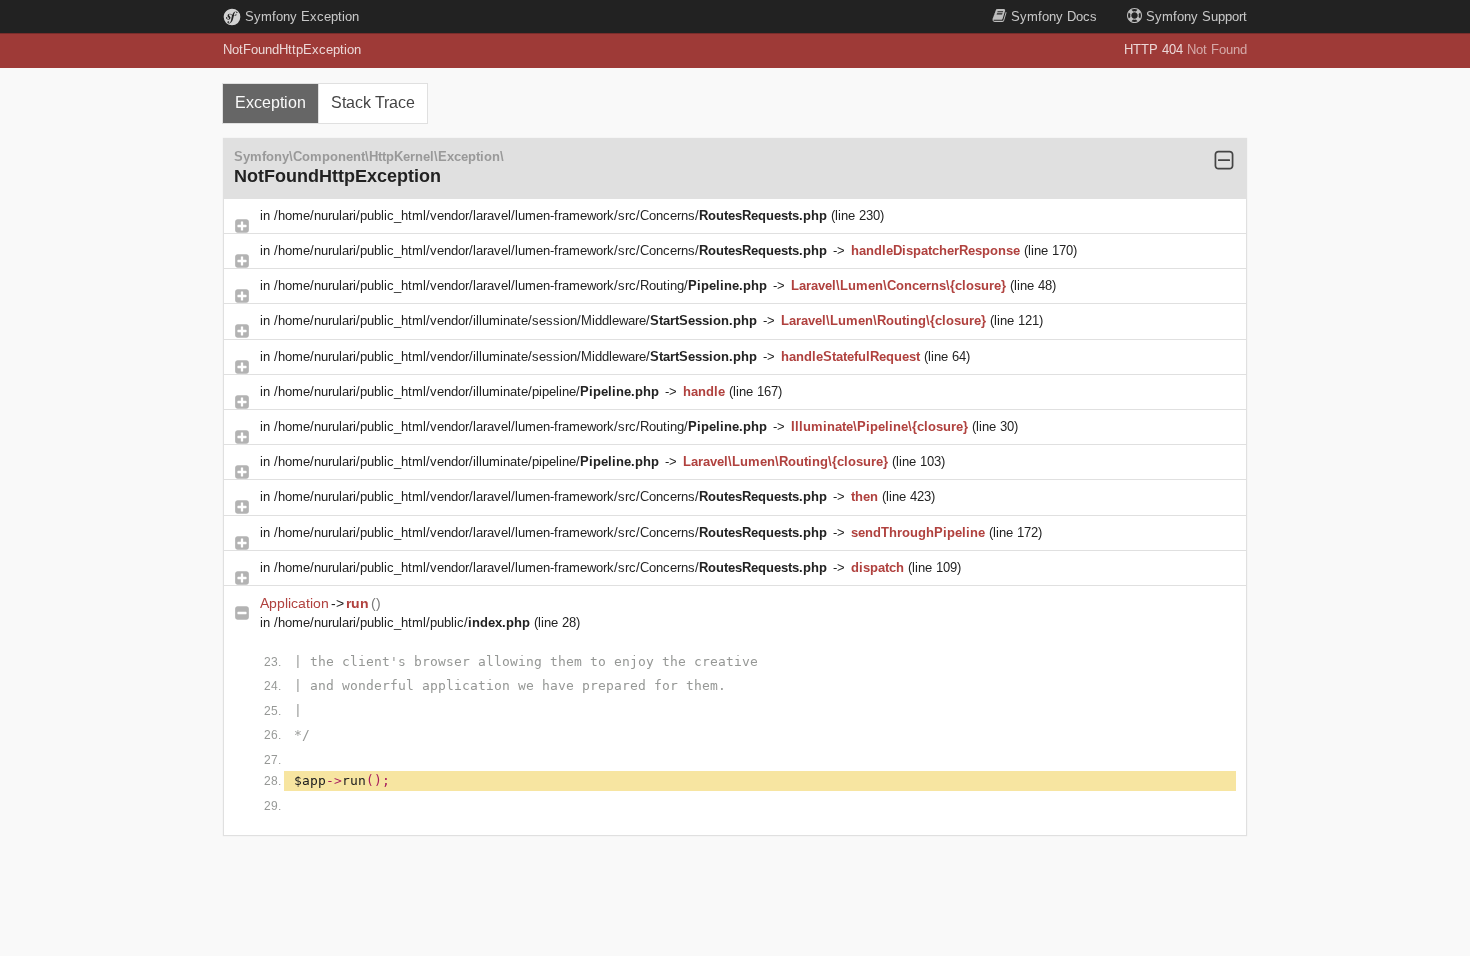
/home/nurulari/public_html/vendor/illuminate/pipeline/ (466, 391)
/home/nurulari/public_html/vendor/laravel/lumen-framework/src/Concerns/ (550, 215)
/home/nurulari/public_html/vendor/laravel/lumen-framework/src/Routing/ (520, 285)
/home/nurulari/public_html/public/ (402, 622)
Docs (1054, 16)
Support (1196, 16)
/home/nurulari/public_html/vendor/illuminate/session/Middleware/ (515, 320)
